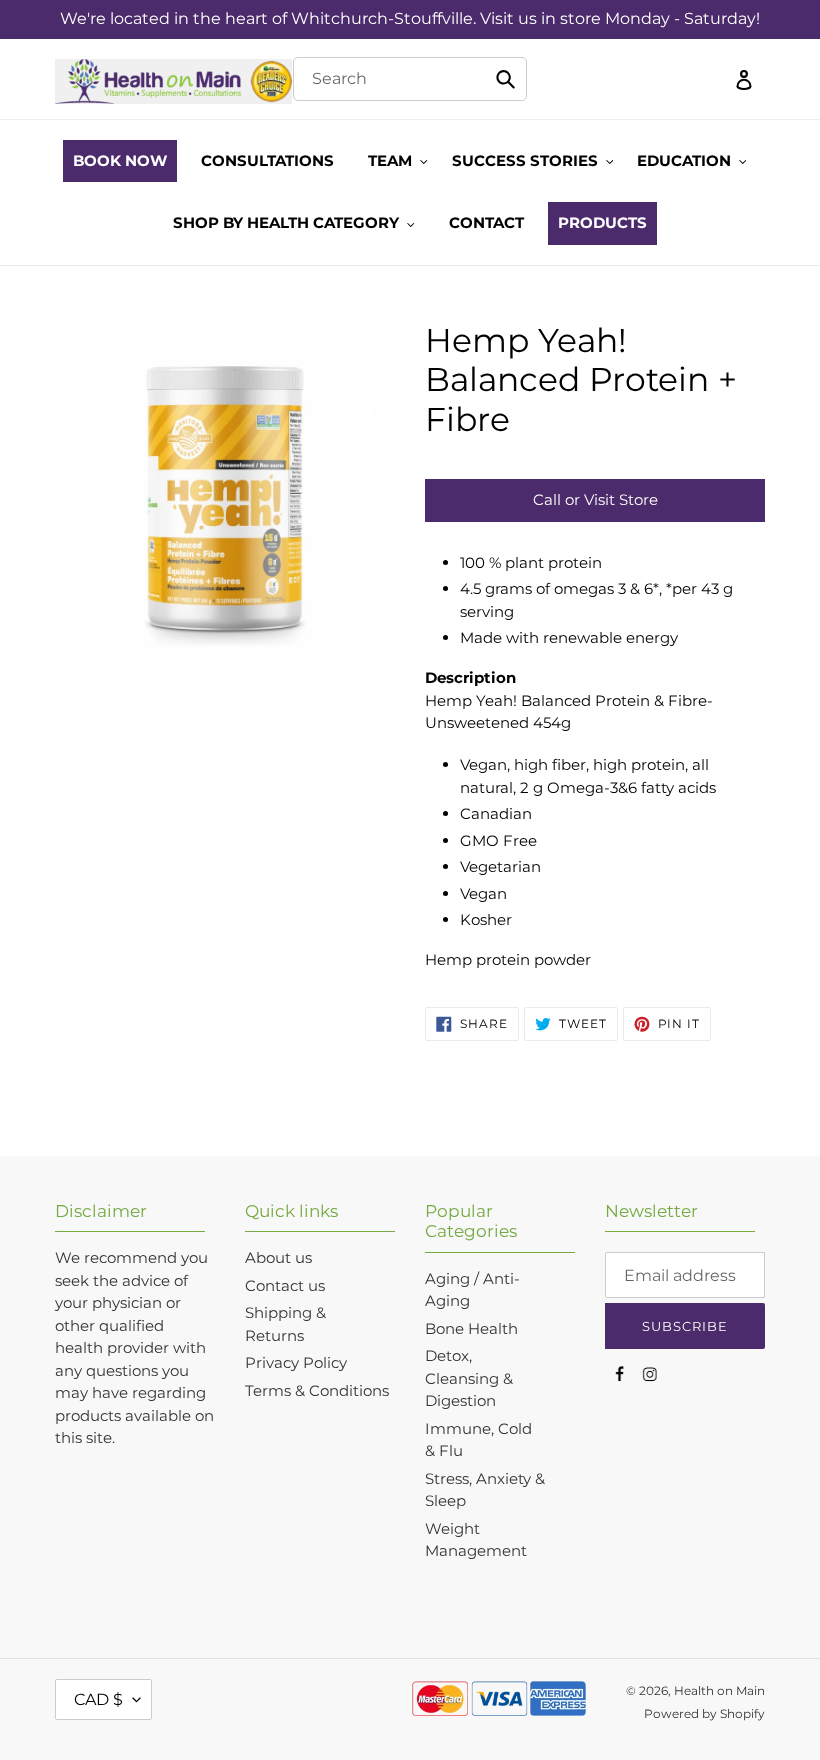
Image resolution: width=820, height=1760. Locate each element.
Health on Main (719, 1690)
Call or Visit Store (595, 499)
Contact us (285, 1285)
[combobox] (410, 79)
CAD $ (98, 1699)
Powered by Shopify (704, 1713)
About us (278, 1257)
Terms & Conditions (317, 1390)
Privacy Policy (296, 1362)
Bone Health (471, 1328)
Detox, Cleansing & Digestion (469, 1378)
